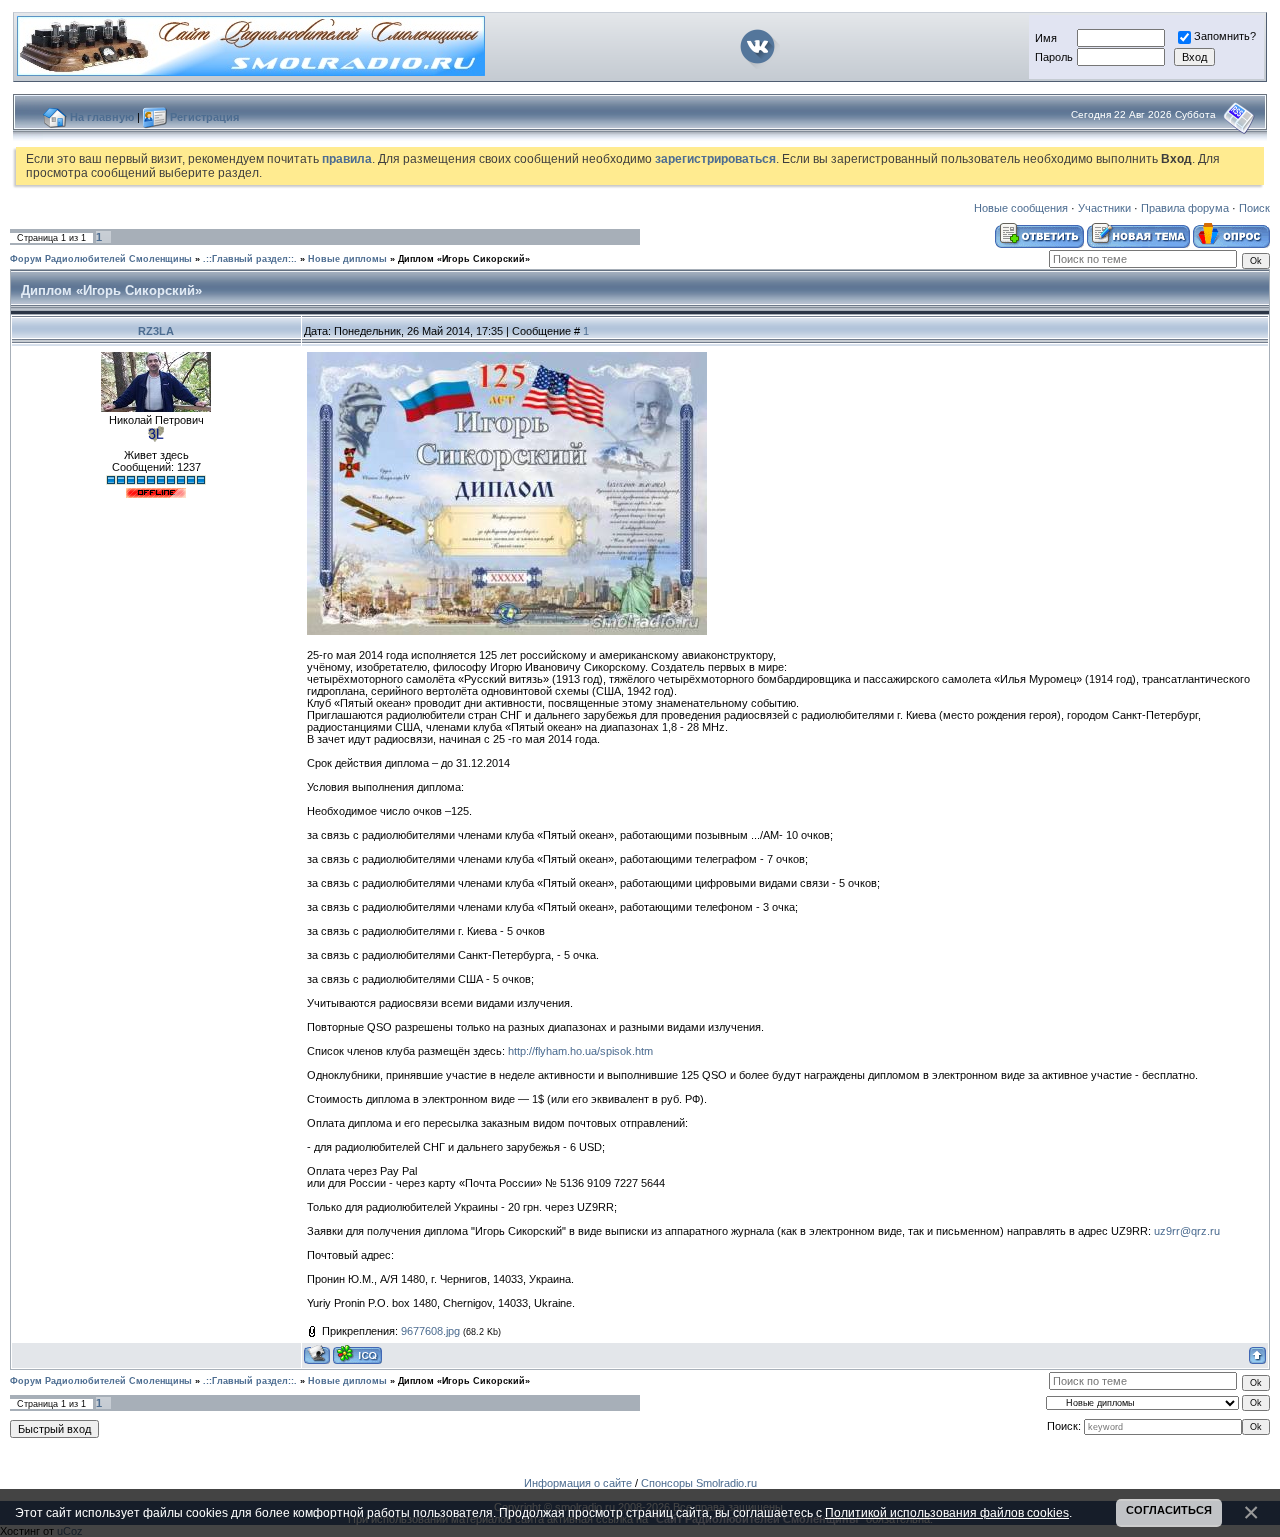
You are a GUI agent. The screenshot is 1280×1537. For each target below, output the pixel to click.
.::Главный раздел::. (250, 259)
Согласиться (1169, 1510)
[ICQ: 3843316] (357, 1354)
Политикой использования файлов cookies (947, 1512)
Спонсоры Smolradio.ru (699, 1483)
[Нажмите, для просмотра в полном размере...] (507, 631)
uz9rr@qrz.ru (1187, 1231)
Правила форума (1185, 208)
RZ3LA (156, 331)
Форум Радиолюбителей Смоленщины (101, 259)
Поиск (1254, 208)
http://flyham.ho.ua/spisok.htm (580, 1051)
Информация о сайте (578, 1483)
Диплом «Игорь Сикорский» (464, 259)
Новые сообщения (1021, 208)
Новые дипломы (347, 259)
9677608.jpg (430, 1331)
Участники (1104, 208)
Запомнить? (1225, 36)
